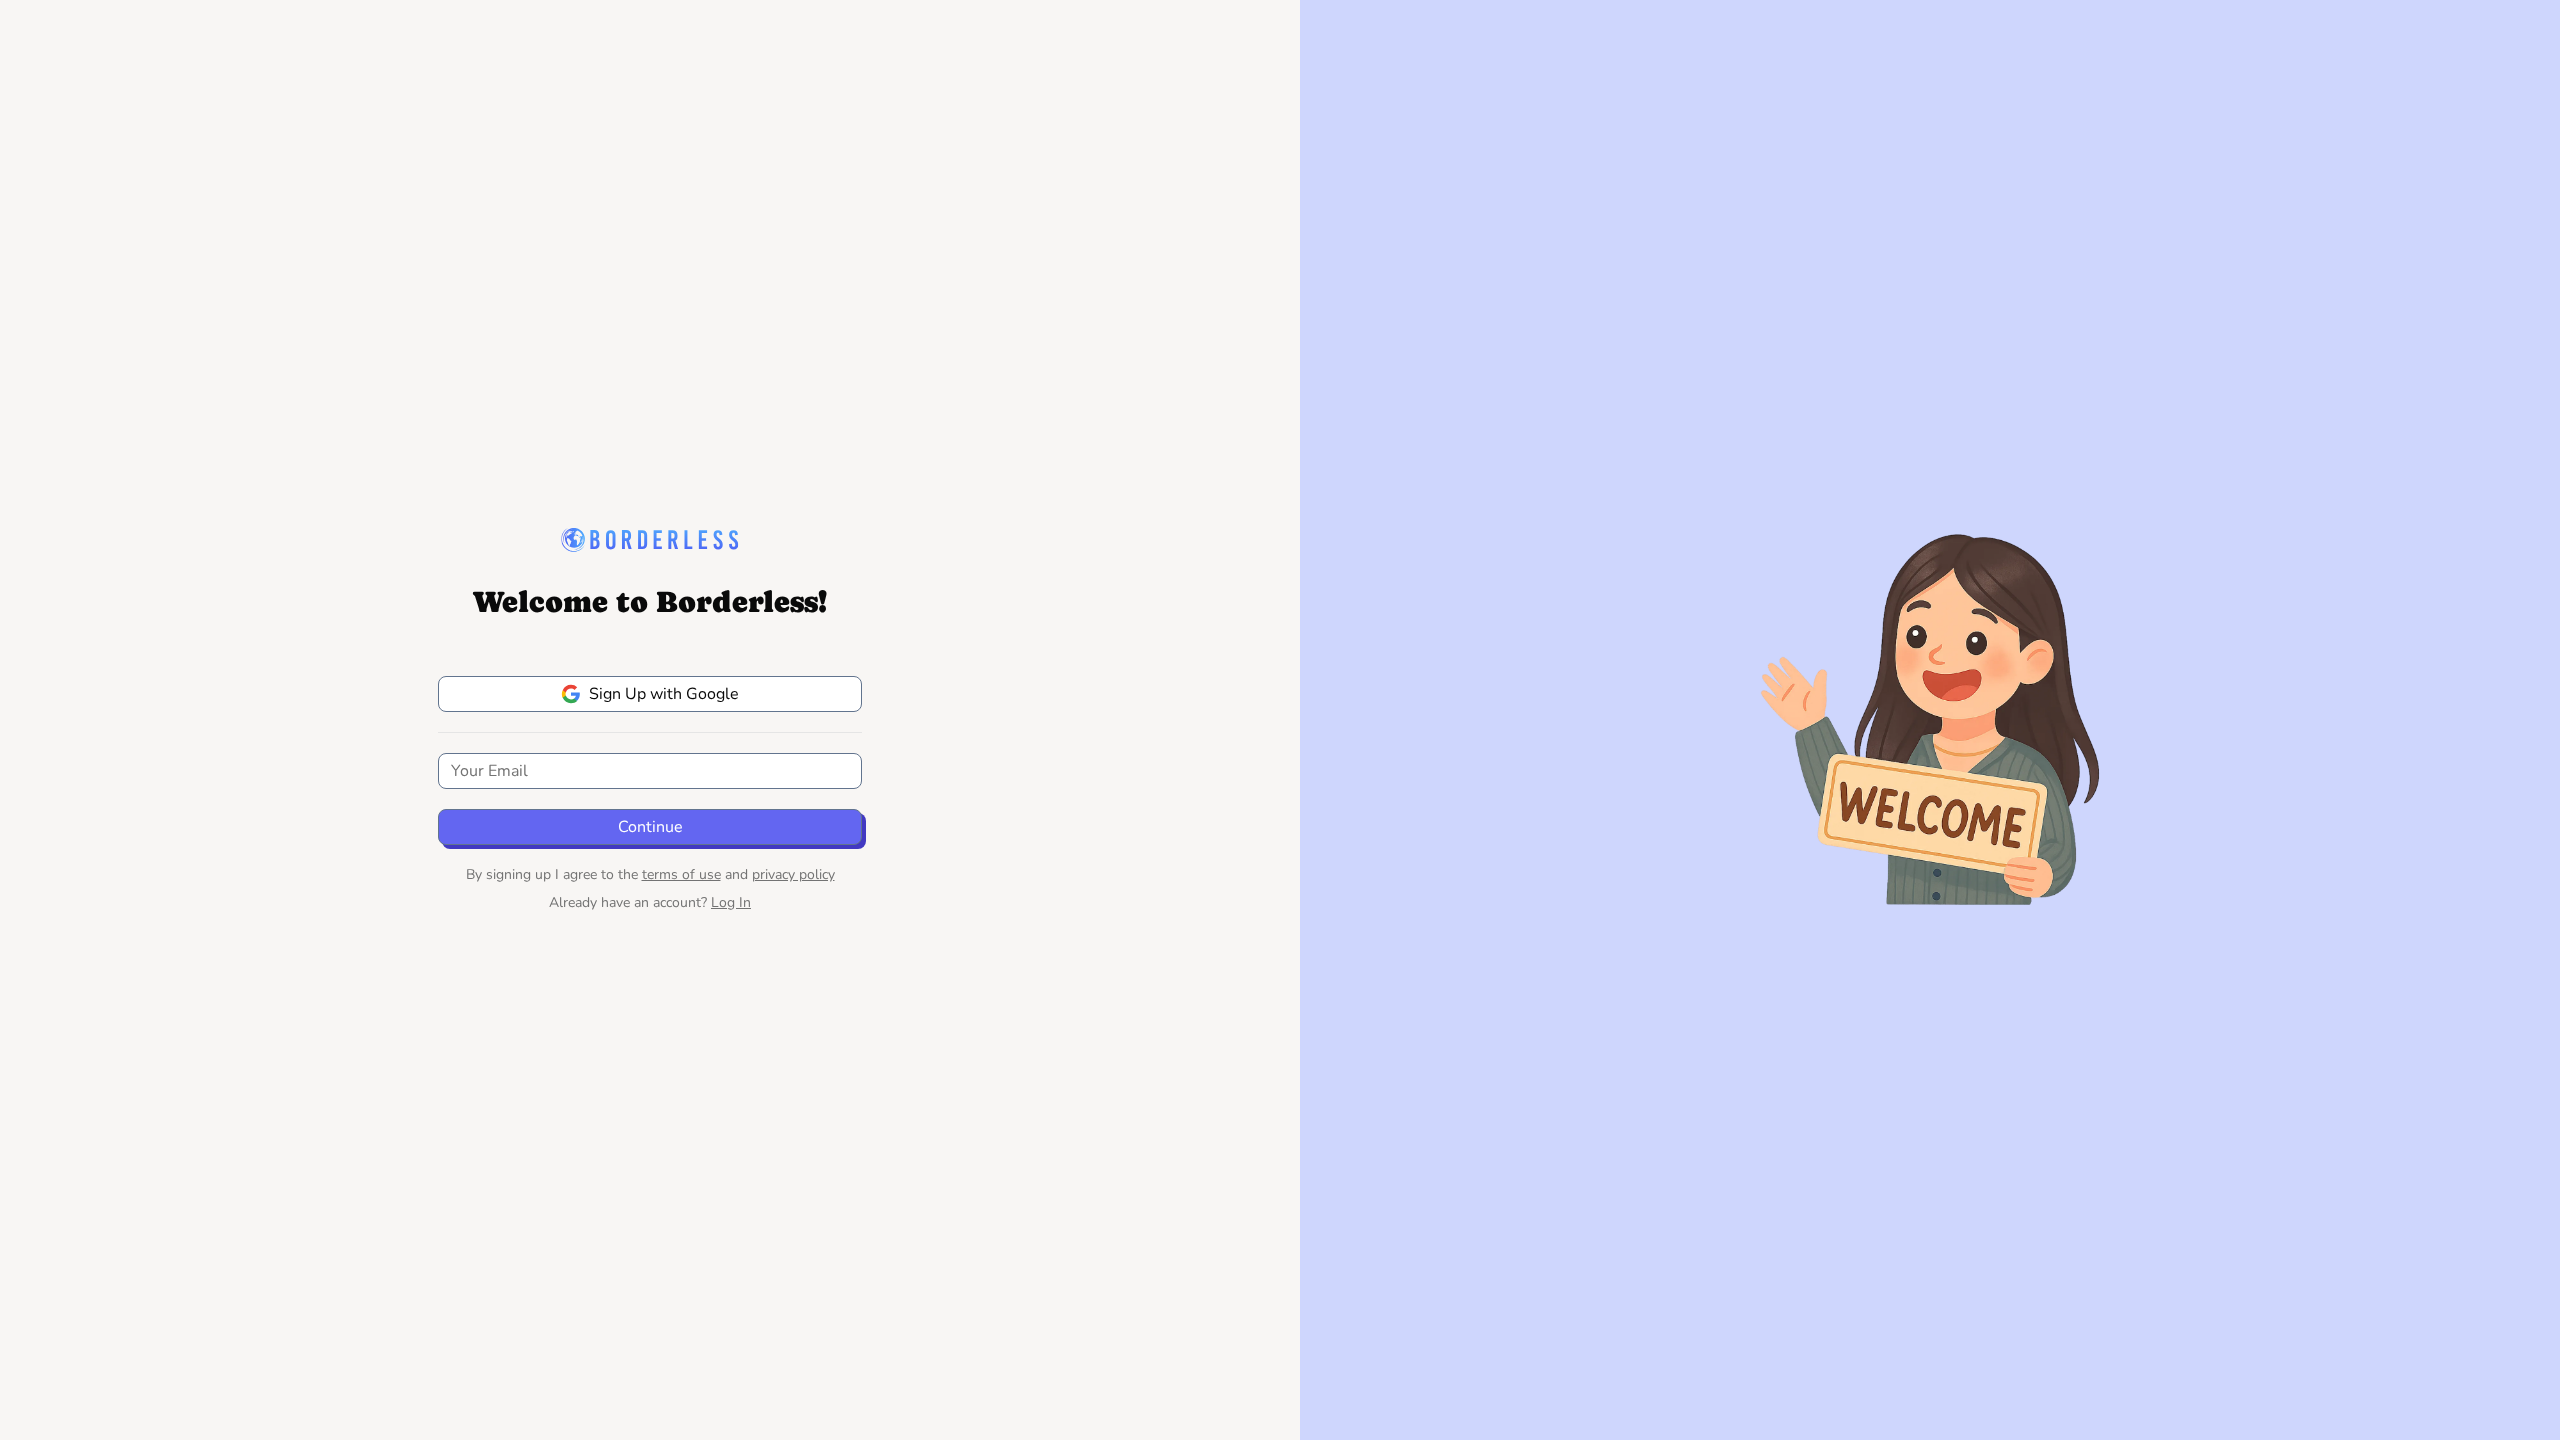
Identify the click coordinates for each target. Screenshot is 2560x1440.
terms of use (681, 874)
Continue (650, 827)
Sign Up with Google (664, 694)
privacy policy (793, 874)
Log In (731, 902)
